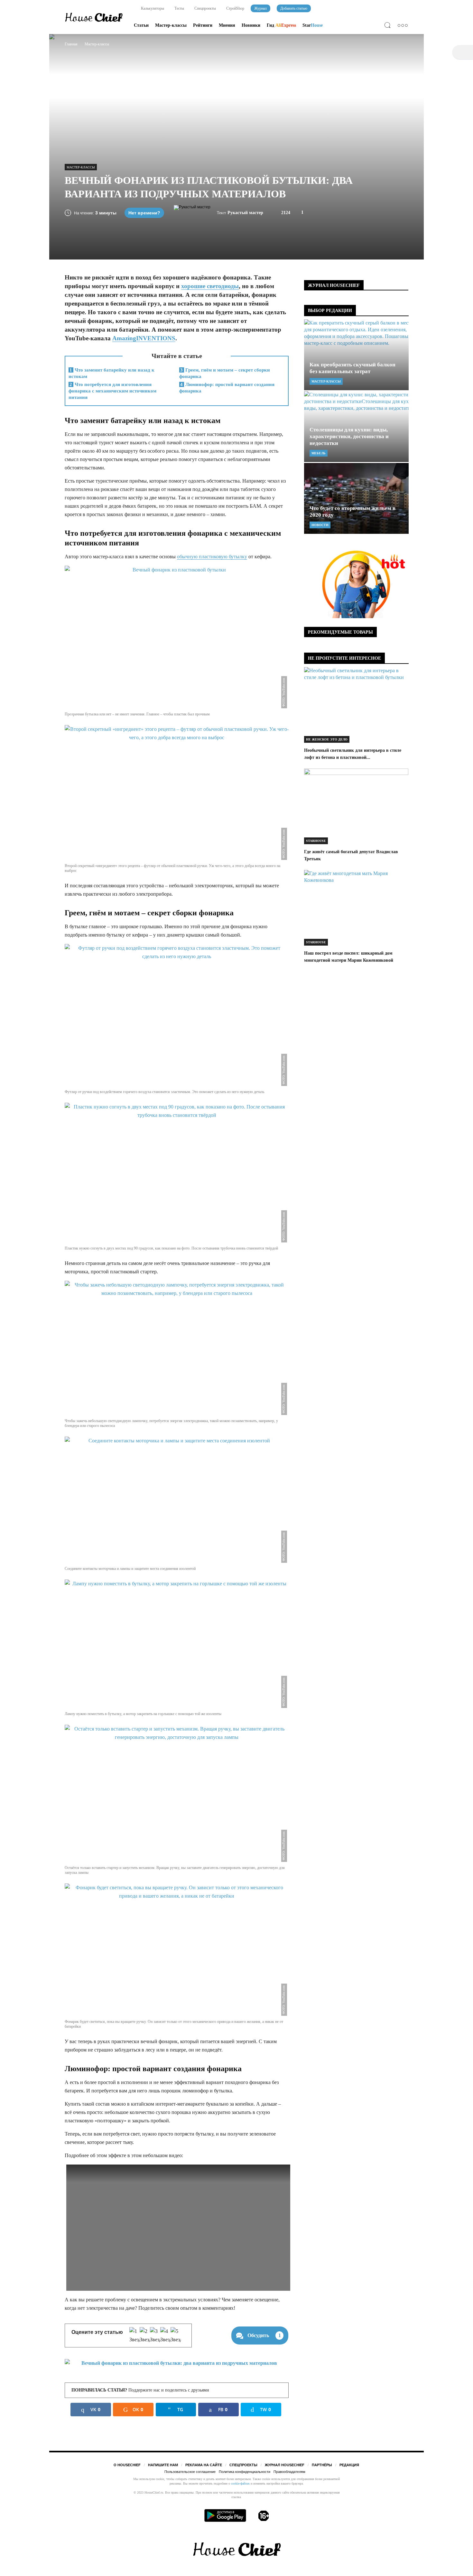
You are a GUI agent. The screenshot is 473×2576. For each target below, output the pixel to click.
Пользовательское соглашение (190, 2472)
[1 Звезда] (134, 2335)
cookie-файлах (240, 2483)
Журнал (260, 8)
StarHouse (316, 841)
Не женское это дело (327, 739)
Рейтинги (203, 25)
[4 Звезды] (165, 2335)
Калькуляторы (152, 8)
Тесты (179, 8)
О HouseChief (127, 2465)
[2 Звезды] (145, 2335)
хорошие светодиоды (210, 286)
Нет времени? (144, 213)
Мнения (227, 25)
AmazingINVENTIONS (144, 338)
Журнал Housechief (285, 2465)
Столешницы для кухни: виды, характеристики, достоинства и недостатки (349, 436)
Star (313, 25)
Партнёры (322, 2465)
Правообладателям (289, 2472)
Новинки (251, 25)
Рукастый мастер (245, 213)
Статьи (141, 25)
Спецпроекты (205, 8)
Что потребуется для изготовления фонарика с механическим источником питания (112, 391)
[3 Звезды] (155, 2335)
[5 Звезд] (176, 2335)
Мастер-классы (171, 25)
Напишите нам (163, 2465)
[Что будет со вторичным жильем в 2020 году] (356, 498)
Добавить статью (294, 8)
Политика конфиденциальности (245, 2472)
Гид (281, 25)
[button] (389, 26)
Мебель (319, 453)
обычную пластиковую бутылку (212, 557)
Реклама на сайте (204, 2465)
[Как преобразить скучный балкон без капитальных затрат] (356, 355)
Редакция (349, 2465)
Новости (320, 525)
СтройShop (235, 8)
